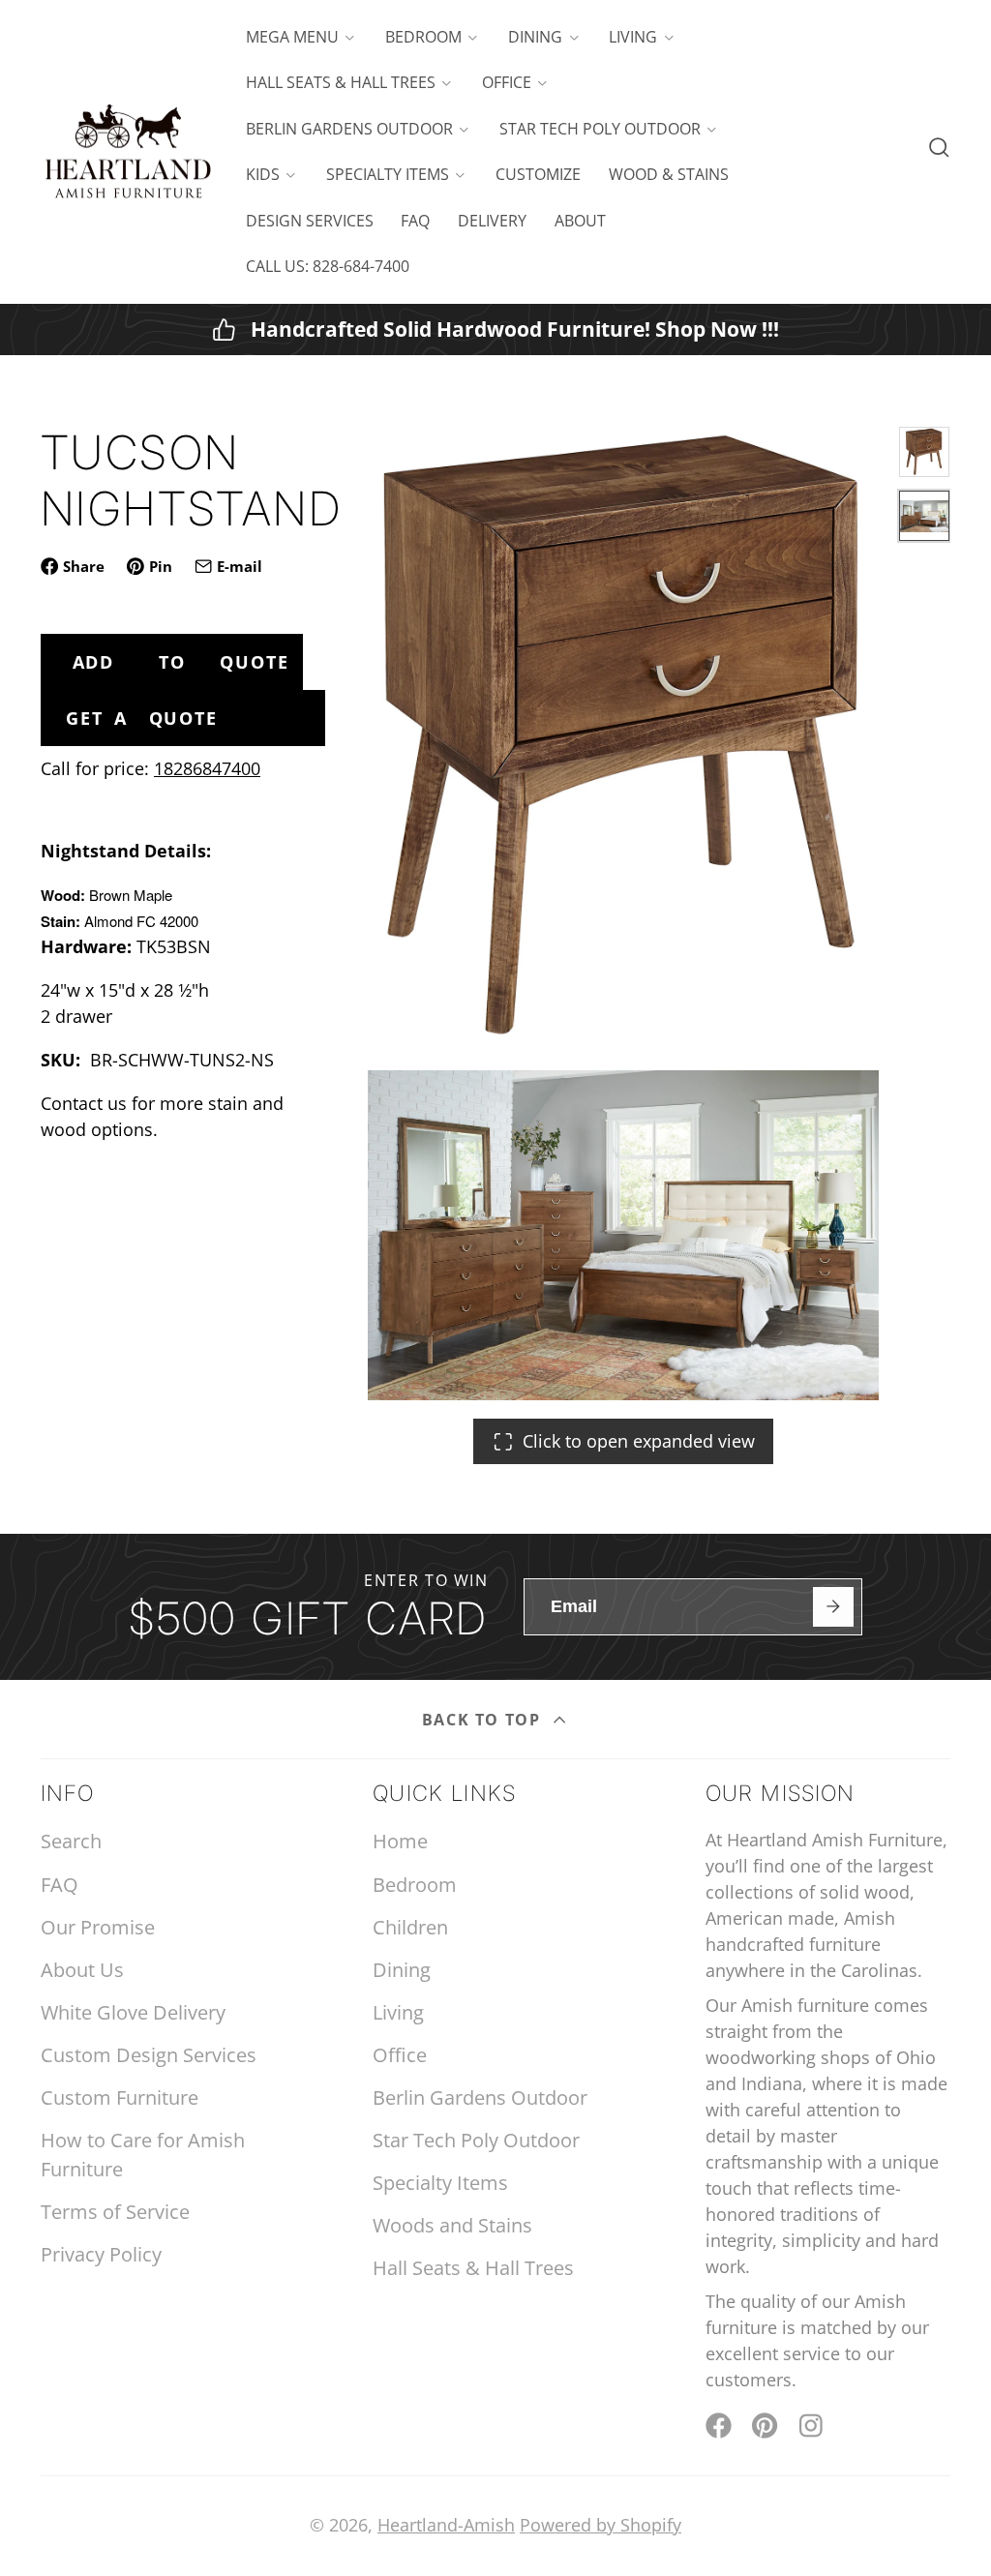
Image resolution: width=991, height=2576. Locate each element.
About (580, 221)
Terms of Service (115, 2212)
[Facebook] (719, 2426)
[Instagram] (812, 2426)
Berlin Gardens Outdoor (349, 129)
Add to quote (181, 662)
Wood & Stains (669, 174)
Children (410, 1927)
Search (71, 1841)
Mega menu (292, 37)
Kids (263, 174)
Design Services (310, 221)
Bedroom (423, 37)
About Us (82, 1970)
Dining (535, 37)
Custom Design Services (149, 2055)
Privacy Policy (101, 2254)
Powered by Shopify (601, 2525)
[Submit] (833, 1607)
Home (400, 1841)
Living (633, 37)
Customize (538, 174)
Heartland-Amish (446, 2525)
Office (507, 82)
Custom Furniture (120, 2097)
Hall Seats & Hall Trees (341, 82)
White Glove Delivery (133, 2012)
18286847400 (207, 768)
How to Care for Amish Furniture (143, 2155)
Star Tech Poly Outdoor (600, 129)
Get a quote (141, 718)
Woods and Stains (452, 2225)
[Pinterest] (765, 2426)
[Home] (128, 152)
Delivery (492, 221)
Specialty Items (388, 174)
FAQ (415, 221)
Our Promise (98, 1927)
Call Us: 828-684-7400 (328, 266)
